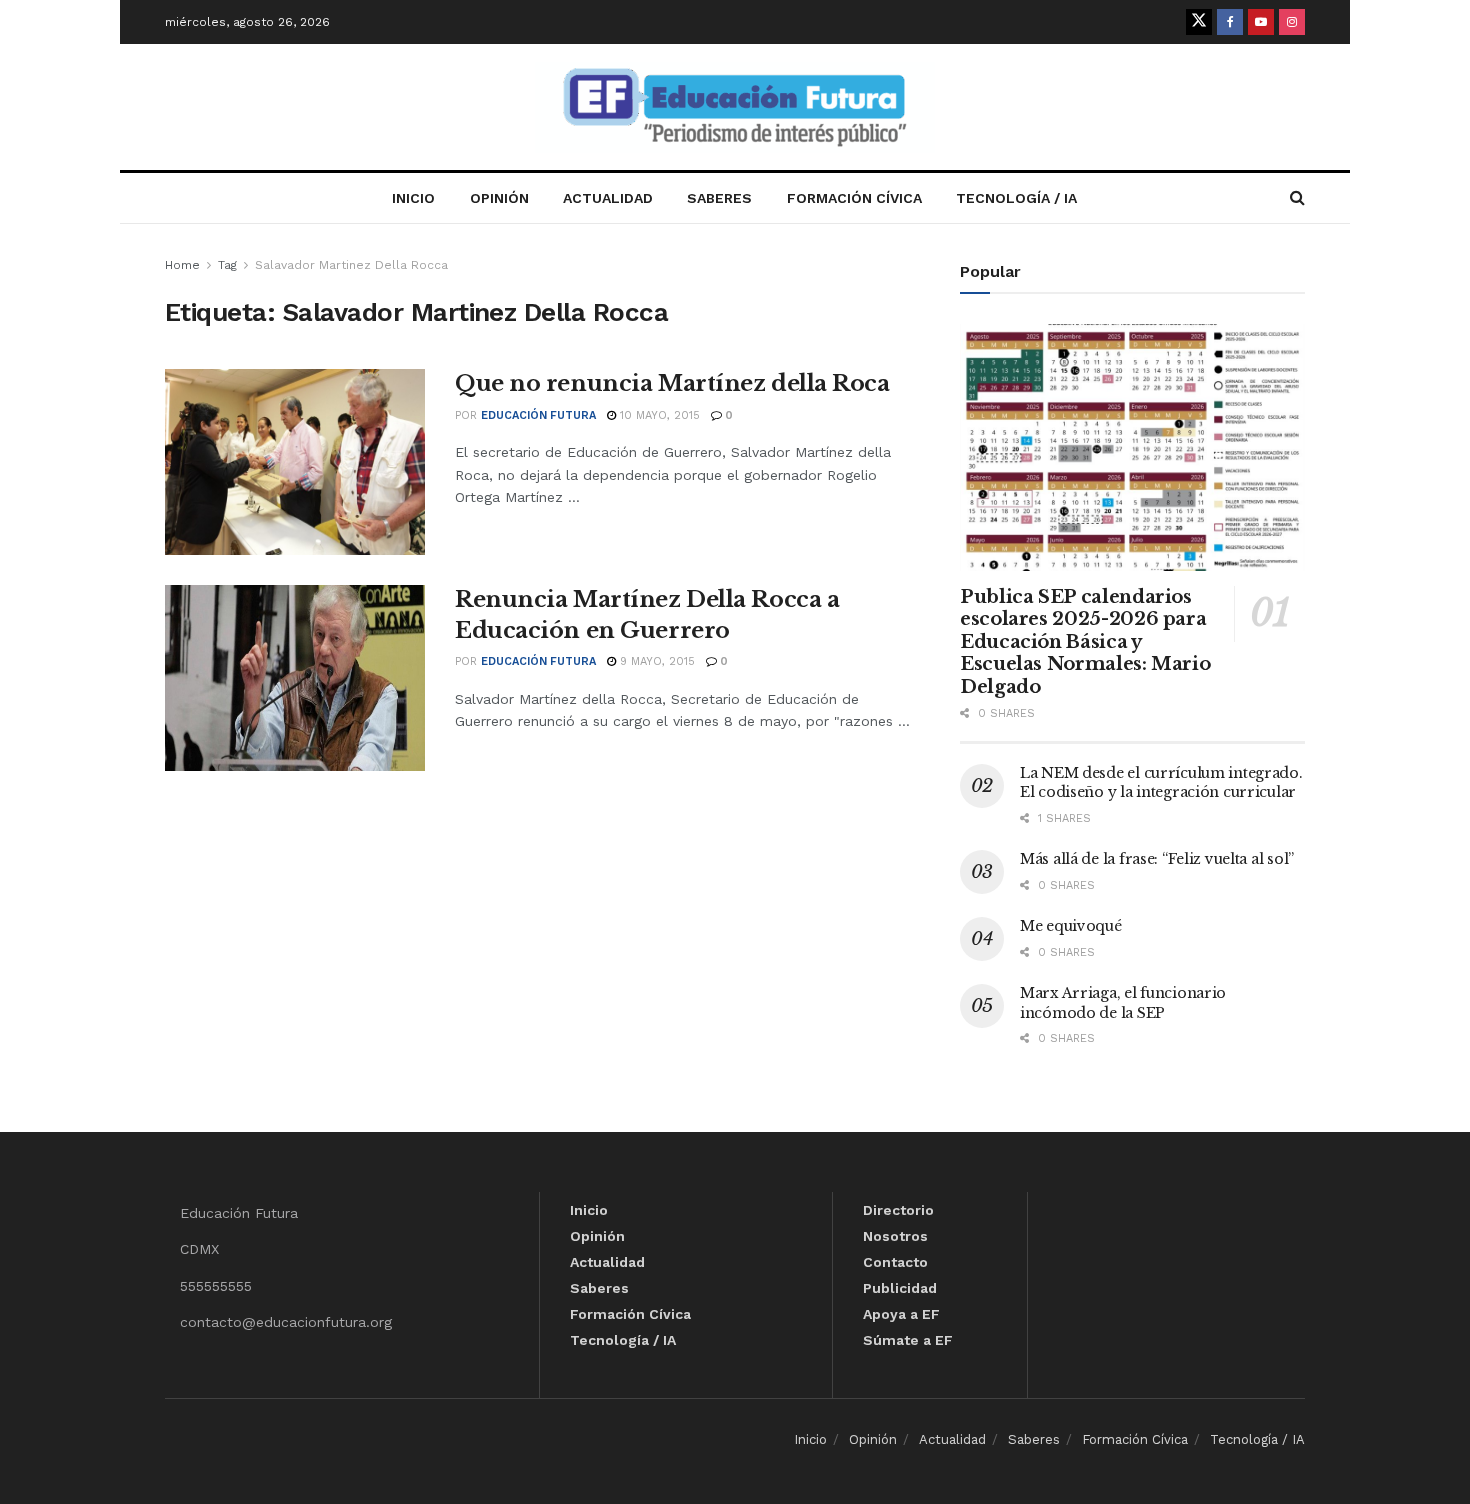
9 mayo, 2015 (655, 661)
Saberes (719, 198)
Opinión (499, 198)
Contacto (895, 1262)
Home (182, 265)
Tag (227, 265)
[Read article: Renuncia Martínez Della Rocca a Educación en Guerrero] (295, 678)
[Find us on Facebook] (1230, 22)
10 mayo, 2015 (658, 415)
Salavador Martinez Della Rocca (351, 265)
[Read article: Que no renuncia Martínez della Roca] (295, 462)
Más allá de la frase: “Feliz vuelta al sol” (1157, 859)
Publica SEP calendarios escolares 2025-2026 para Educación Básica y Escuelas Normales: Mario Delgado (1085, 642)
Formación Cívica (854, 198)
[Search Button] (1297, 198)
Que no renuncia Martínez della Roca (672, 383)
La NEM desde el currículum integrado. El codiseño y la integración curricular (1161, 783)
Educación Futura (538, 415)
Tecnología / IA (1016, 198)
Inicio (413, 198)
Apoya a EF (901, 1314)
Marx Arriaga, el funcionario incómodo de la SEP (1123, 1003)
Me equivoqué (1071, 926)
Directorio (898, 1210)
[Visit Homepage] (735, 107)
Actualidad (608, 198)
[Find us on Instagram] (1292, 22)
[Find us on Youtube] (1261, 22)
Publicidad (900, 1288)
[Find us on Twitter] (1199, 22)
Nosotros (895, 1236)
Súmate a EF (908, 1340)
